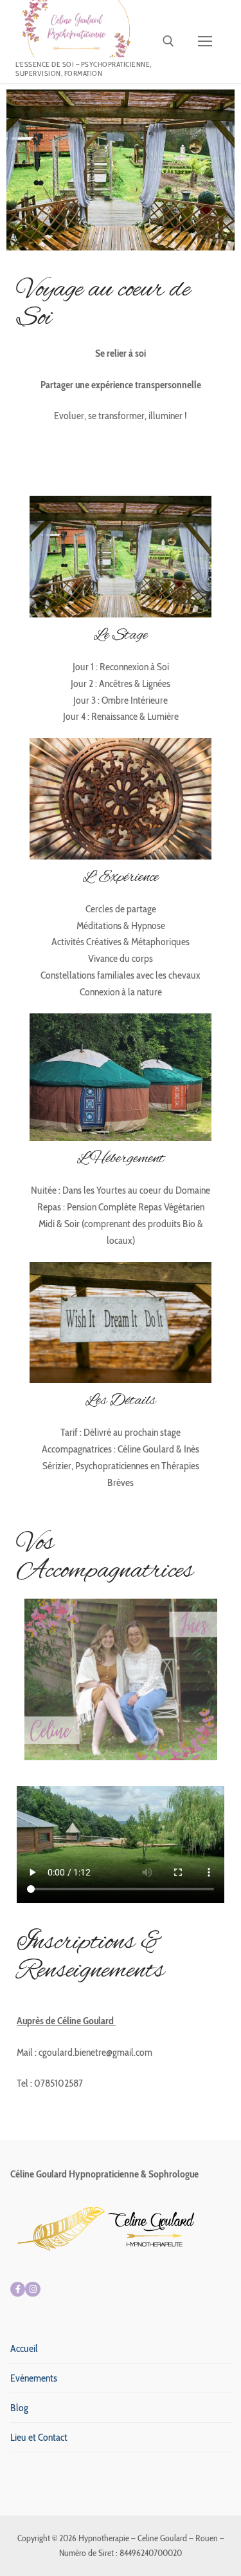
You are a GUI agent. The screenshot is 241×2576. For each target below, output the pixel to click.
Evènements (34, 2378)
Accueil (24, 2348)
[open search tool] (168, 41)
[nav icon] (205, 42)
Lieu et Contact (39, 2437)
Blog (19, 2408)
